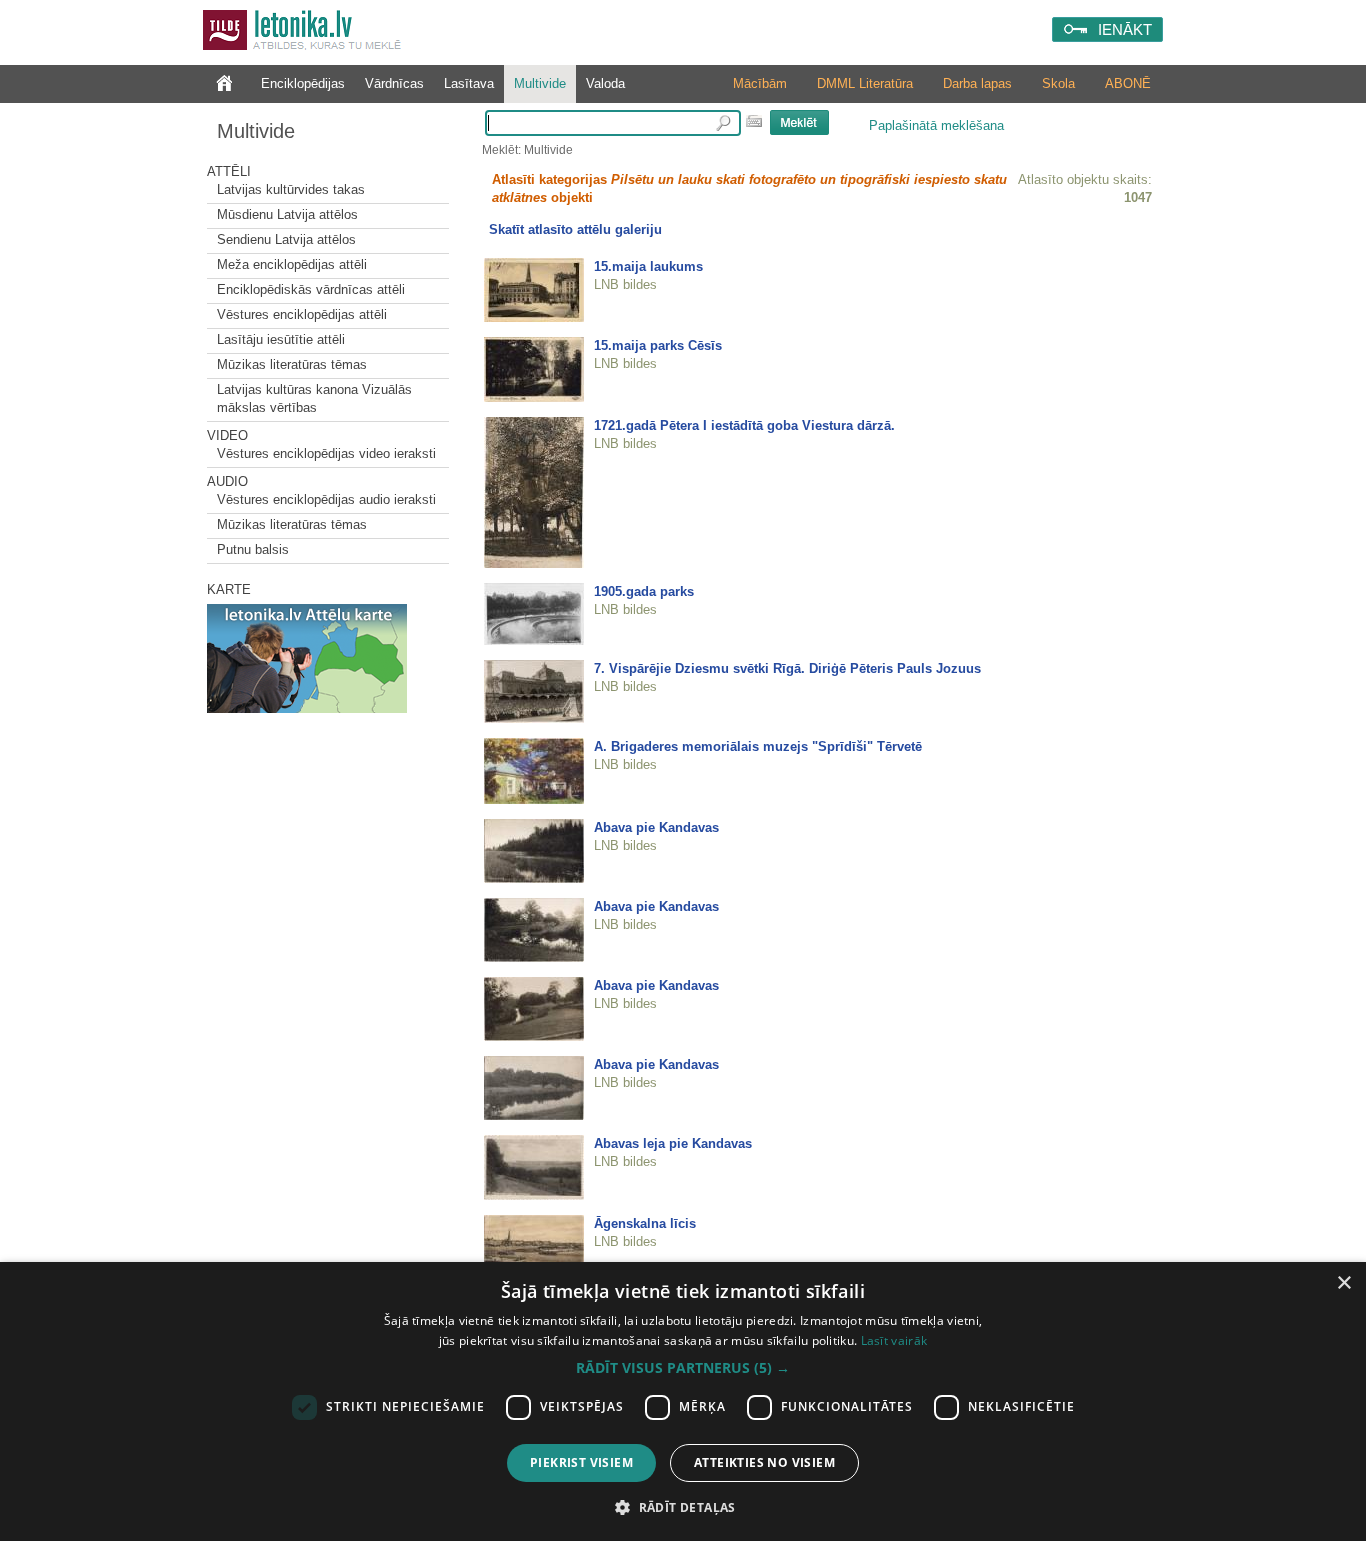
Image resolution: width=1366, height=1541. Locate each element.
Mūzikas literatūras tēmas (292, 364)
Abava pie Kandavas (656, 827)
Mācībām (760, 83)
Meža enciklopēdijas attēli (292, 264)
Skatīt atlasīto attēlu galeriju (575, 229)
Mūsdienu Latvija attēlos (287, 214)
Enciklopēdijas (303, 83)
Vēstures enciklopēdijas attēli (302, 314)
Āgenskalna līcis (645, 1223)
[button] (683, 1368)
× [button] (1343, 1283)
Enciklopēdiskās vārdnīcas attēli (311, 289)
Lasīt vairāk (894, 1340)
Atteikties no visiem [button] (764, 1462)
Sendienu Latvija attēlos (286, 239)
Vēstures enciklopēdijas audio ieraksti (326, 499)
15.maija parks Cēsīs (658, 345)
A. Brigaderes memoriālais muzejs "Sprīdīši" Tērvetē (758, 746)
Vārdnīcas (394, 83)
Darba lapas (977, 83)
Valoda (605, 83)
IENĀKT (1125, 29)
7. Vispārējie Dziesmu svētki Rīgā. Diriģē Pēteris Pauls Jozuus (787, 668)
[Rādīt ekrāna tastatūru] (754, 121)
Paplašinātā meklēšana (936, 125)
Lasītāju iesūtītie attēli (281, 339)
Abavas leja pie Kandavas (673, 1143)
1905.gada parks (644, 591)
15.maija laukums (648, 266)
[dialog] (683, 1401)
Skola (1058, 83)
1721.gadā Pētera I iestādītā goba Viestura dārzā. (744, 425)
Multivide (540, 83)
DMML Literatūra (865, 83)
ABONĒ (1128, 83)
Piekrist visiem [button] (581, 1462)
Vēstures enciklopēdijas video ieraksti (326, 453)
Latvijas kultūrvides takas (291, 189)
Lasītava (469, 83)
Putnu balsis (253, 549)
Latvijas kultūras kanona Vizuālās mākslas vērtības (314, 398)
